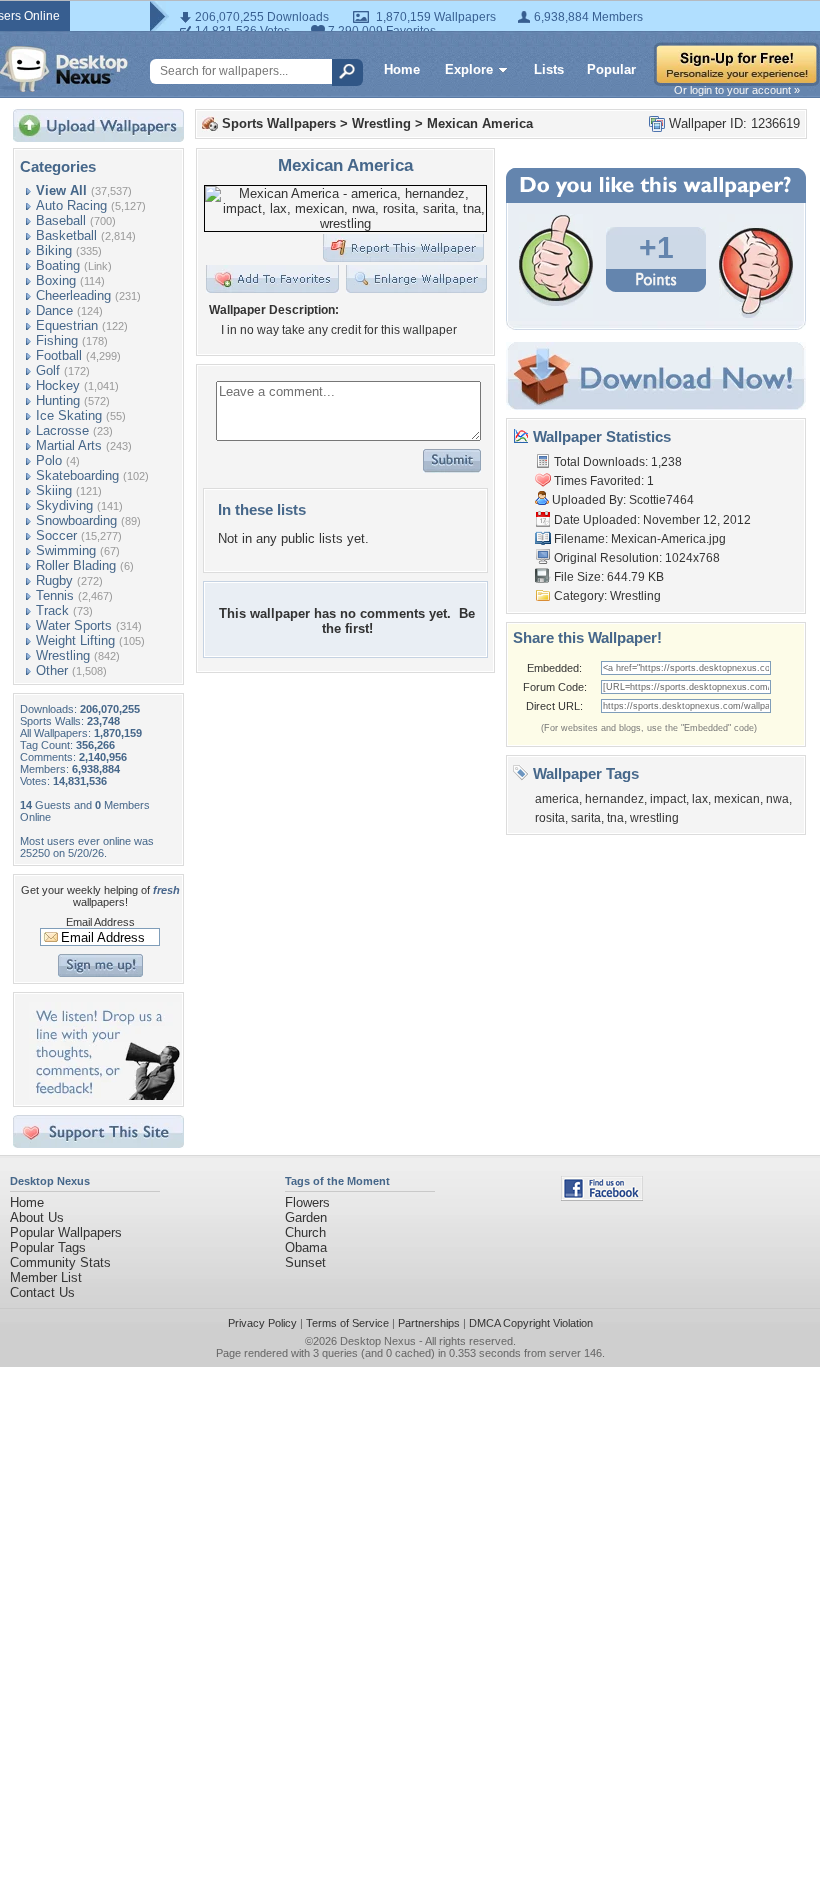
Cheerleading (73, 295)
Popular (611, 69)
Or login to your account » (737, 90)
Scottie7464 (661, 500)
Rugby (54, 580)
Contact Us (42, 1292)
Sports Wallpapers (279, 123)
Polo (49, 460)
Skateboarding (77, 475)
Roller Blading (76, 565)
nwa (777, 799)
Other (52, 670)
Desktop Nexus (378, 1341)
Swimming (66, 550)
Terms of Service (347, 1323)
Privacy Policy (262, 1323)
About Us (37, 1217)
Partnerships (429, 1323)
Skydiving (64, 505)
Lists (549, 69)
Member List (46, 1277)
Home (402, 69)
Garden (306, 1217)
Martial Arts (69, 445)
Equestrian (67, 325)
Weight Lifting (75, 640)
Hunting (58, 400)
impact (668, 799)
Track (52, 610)
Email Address (100, 922)
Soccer (56, 535)
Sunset (305, 1262)
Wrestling (63, 655)
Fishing (57, 340)
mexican (737, 799)
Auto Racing (71, 205)
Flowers (307, 1202)
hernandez (614, 799)
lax (700, 799)
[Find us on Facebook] (602, 1196)
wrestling (654, 818)
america (557, 799)
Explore (469, 69)
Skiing (54, 490)
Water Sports (74, 625)
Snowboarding (76, 520)
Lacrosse (62, 430)
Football (59, 355)
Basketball (66, 235)
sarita (586, 818)
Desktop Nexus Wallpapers (64, 69)
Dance (54, 310)
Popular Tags (48, 1247)
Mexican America (480, 123)
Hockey (58, 385)
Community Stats (60, 1262)
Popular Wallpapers (66, 1232)
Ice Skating (69, 415)
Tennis (55, 595)
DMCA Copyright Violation (531, 1323)
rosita (550, 818)
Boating (58, 265)
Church (305, 1232)
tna (615, 818)
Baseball (61, 220)
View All (61, 190)
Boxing (56, 280)
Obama (306, 1247)
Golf (48, 370)
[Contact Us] (104, 1095)
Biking (54, 250)
